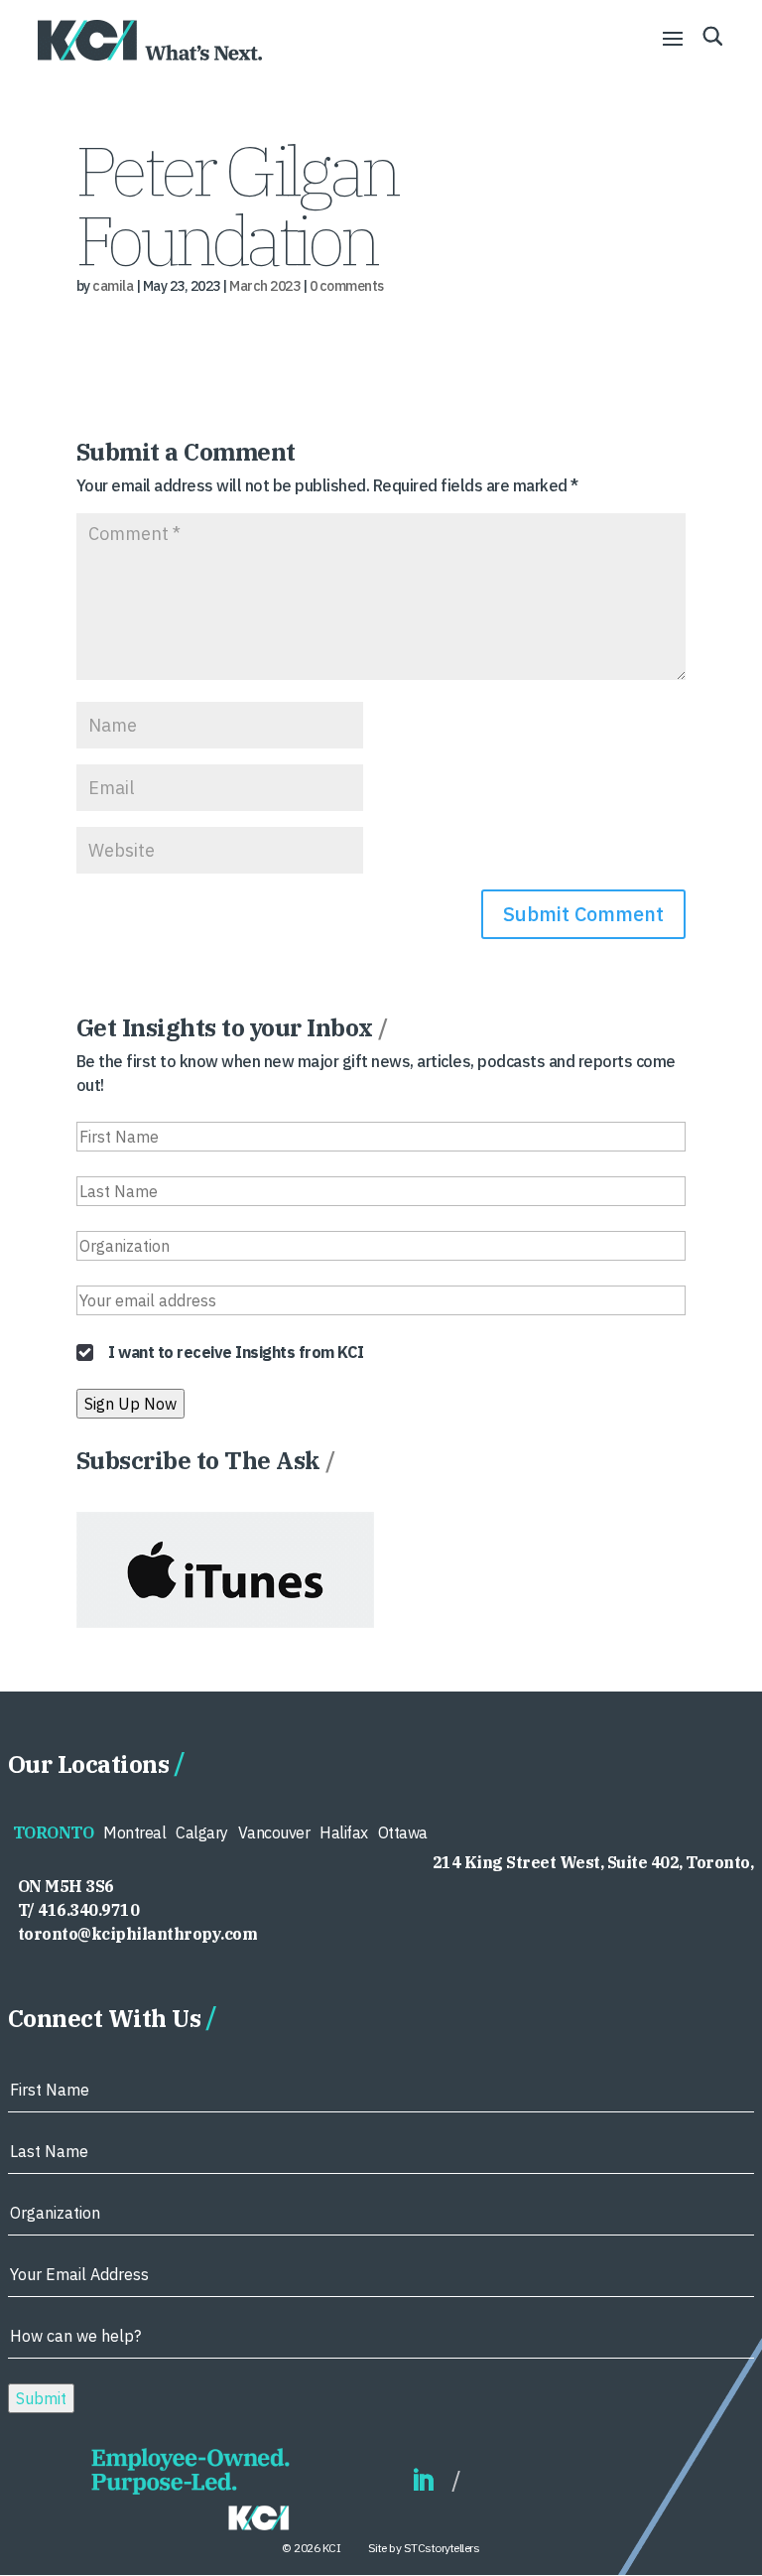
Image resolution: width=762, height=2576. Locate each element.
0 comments (347, 286)
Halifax (344, 1832)
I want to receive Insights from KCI (236, 1352)
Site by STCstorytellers (424, 2548)
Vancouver (274, 1832)
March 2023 (264, 286)
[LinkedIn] (423, 2481)
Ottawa (403, 1832)
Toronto (54, 1832)
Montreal (134, 1832)
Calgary (202, 1832)
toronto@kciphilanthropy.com (138, 1934)
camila (113, 286)
